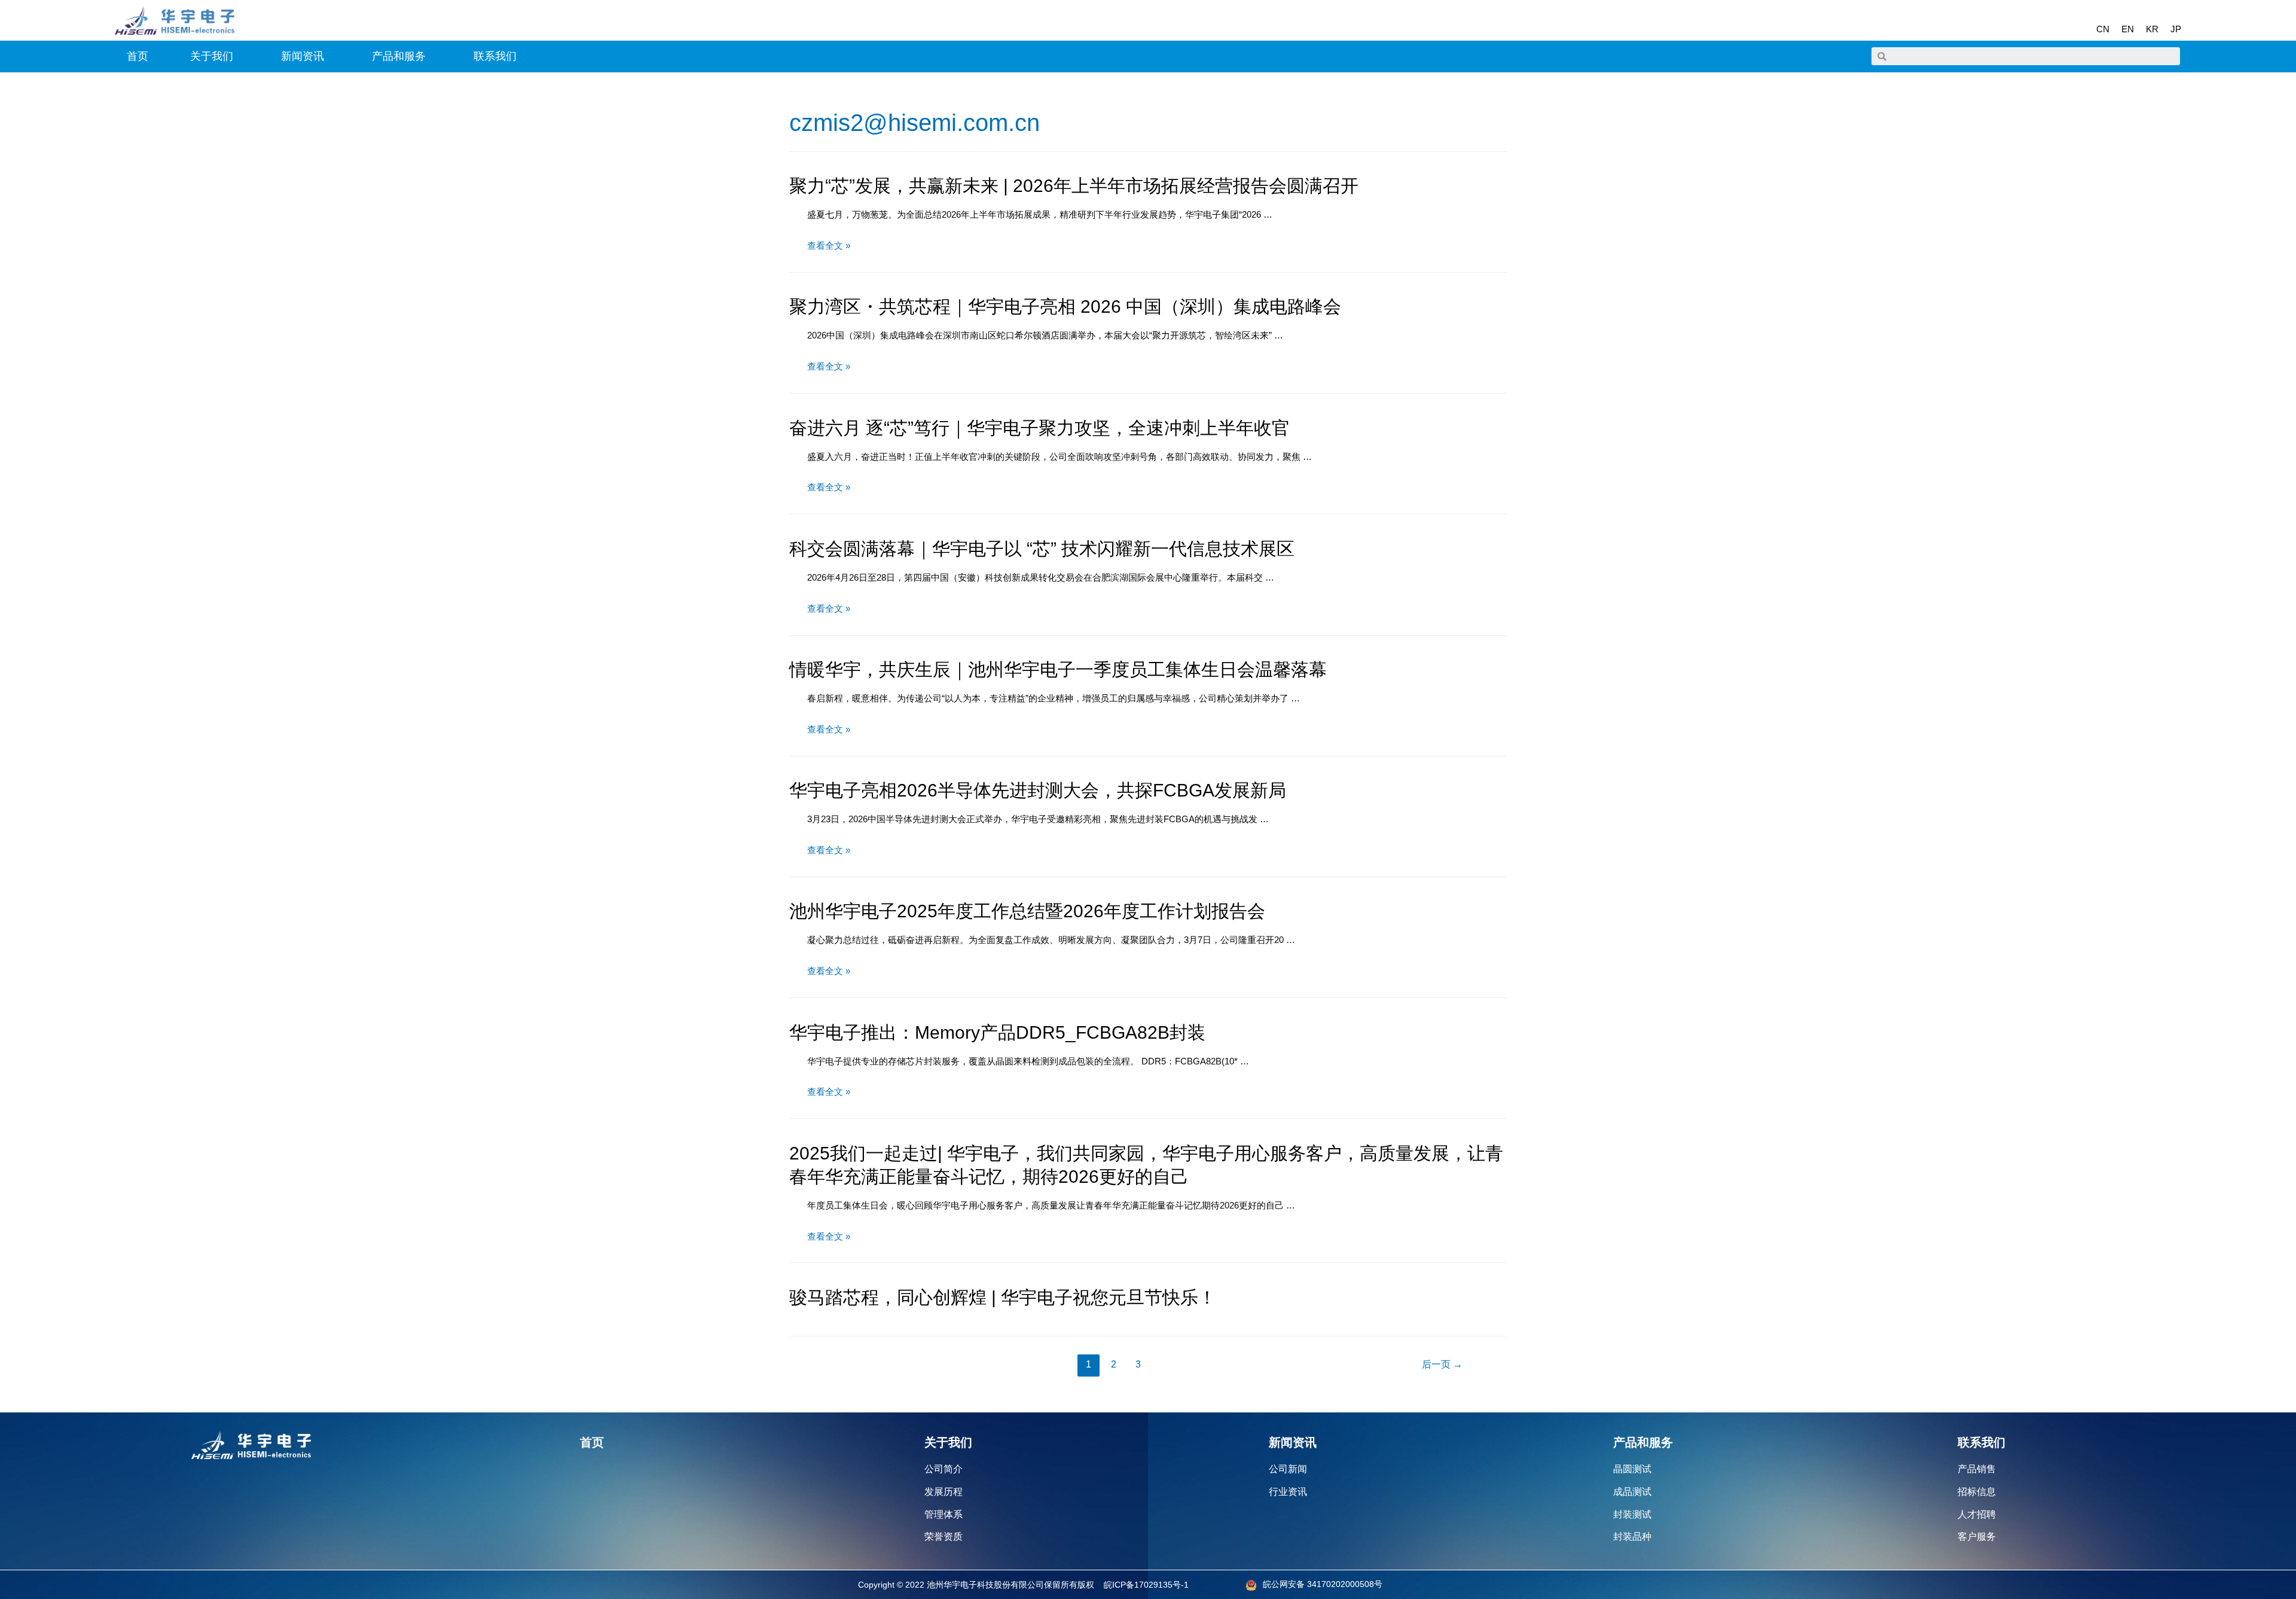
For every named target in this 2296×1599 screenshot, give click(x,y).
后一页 (1442, 1364)
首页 (138, 56)
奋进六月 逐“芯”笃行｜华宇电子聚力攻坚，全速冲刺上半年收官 (1039, 428)
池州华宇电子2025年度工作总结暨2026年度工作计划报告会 (1027, 911)
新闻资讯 (303, 56)
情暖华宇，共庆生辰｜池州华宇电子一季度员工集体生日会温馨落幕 (1058, 669)
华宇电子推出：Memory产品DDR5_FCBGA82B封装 (997, 1032)
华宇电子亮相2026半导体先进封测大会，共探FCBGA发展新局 (1038, 790)
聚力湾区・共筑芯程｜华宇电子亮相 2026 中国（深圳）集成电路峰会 (1065, 306)
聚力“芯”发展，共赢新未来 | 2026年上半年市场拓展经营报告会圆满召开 (1074, 186)
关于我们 (212, 56)
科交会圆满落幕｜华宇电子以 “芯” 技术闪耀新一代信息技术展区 (1042, 549)
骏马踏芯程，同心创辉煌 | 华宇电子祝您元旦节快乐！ (1003, 1297)
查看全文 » (829, 245)
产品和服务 (399, 56)
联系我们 (495, 56)
